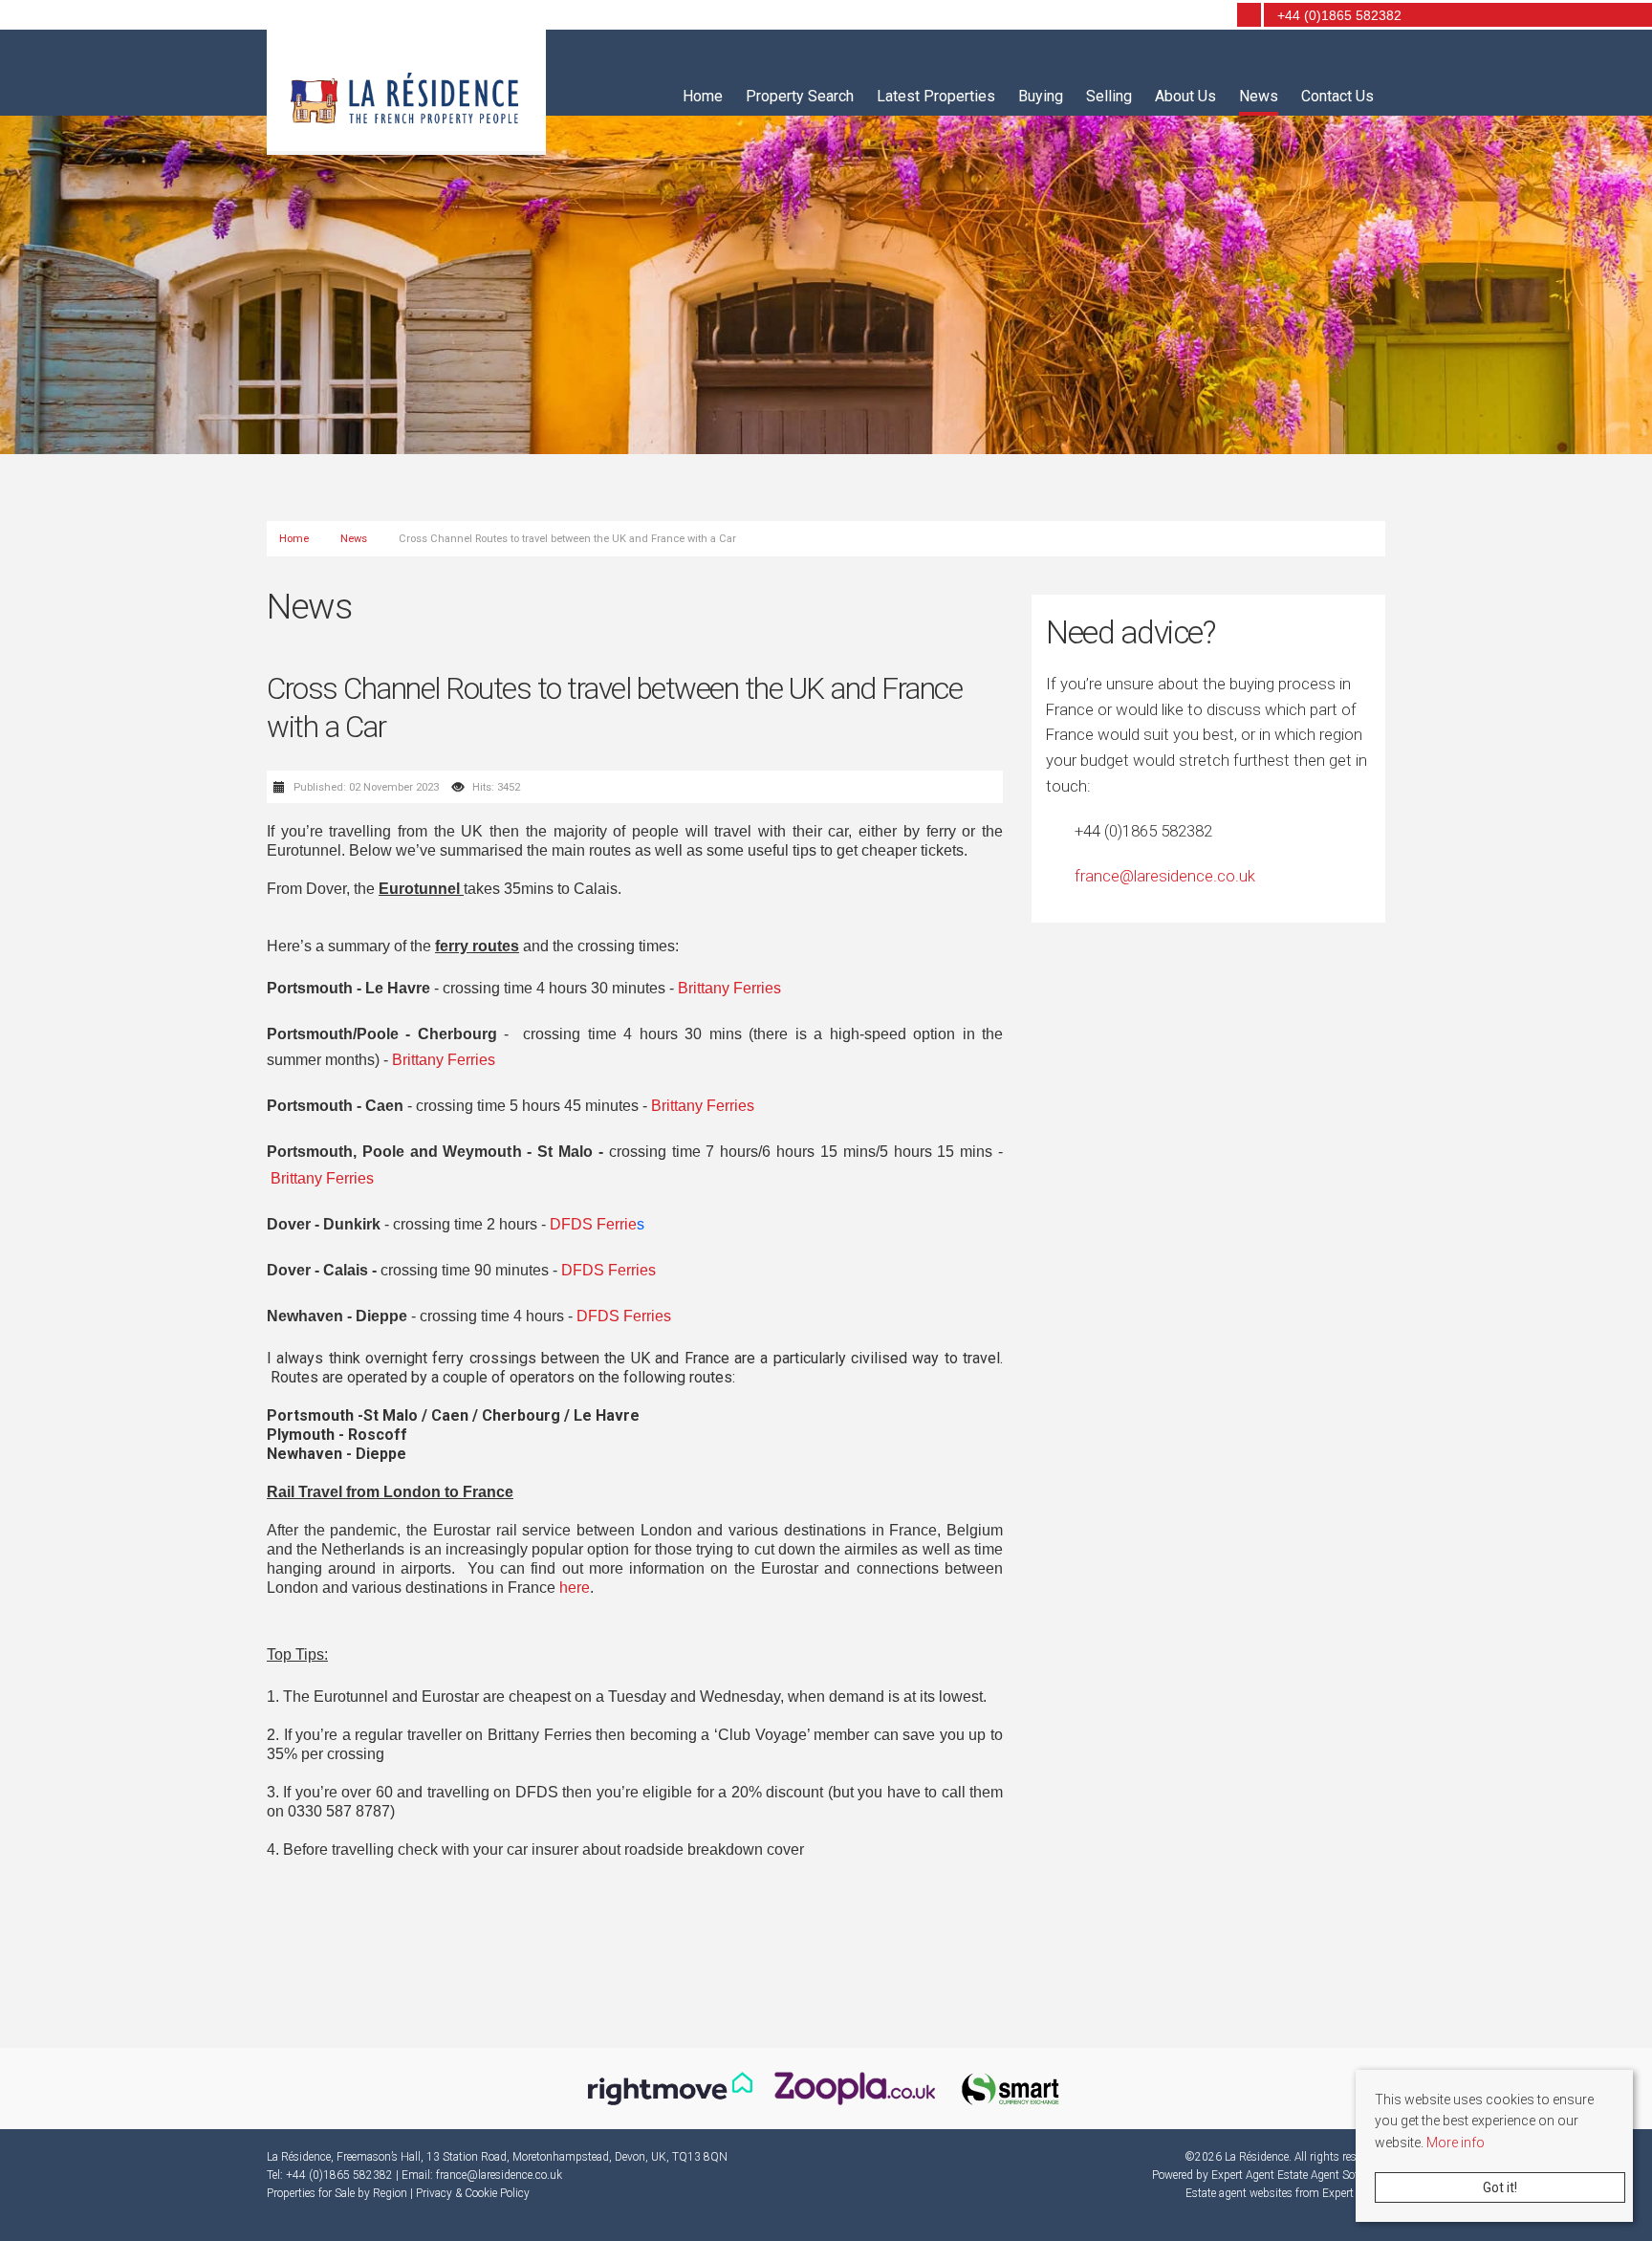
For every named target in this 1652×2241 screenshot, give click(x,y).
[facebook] (1186, 16)
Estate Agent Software (1331, 2175)
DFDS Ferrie (593, 1224)
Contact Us (1337, 96)
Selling (1109, 96)
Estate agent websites (1239, 2193)
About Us (1185, 96)
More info (1456, 2143)
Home (703, 96)
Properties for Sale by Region (337, 2193)
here (575, 1588)
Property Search (800, 96)
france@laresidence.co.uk (1165, 876)
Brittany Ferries (729, 988)
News (1259, 96)
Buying (1041, 96)
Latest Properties (936, 96)
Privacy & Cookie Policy (473, 2193)
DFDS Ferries (609, 1270)
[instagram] (1213, 16)
